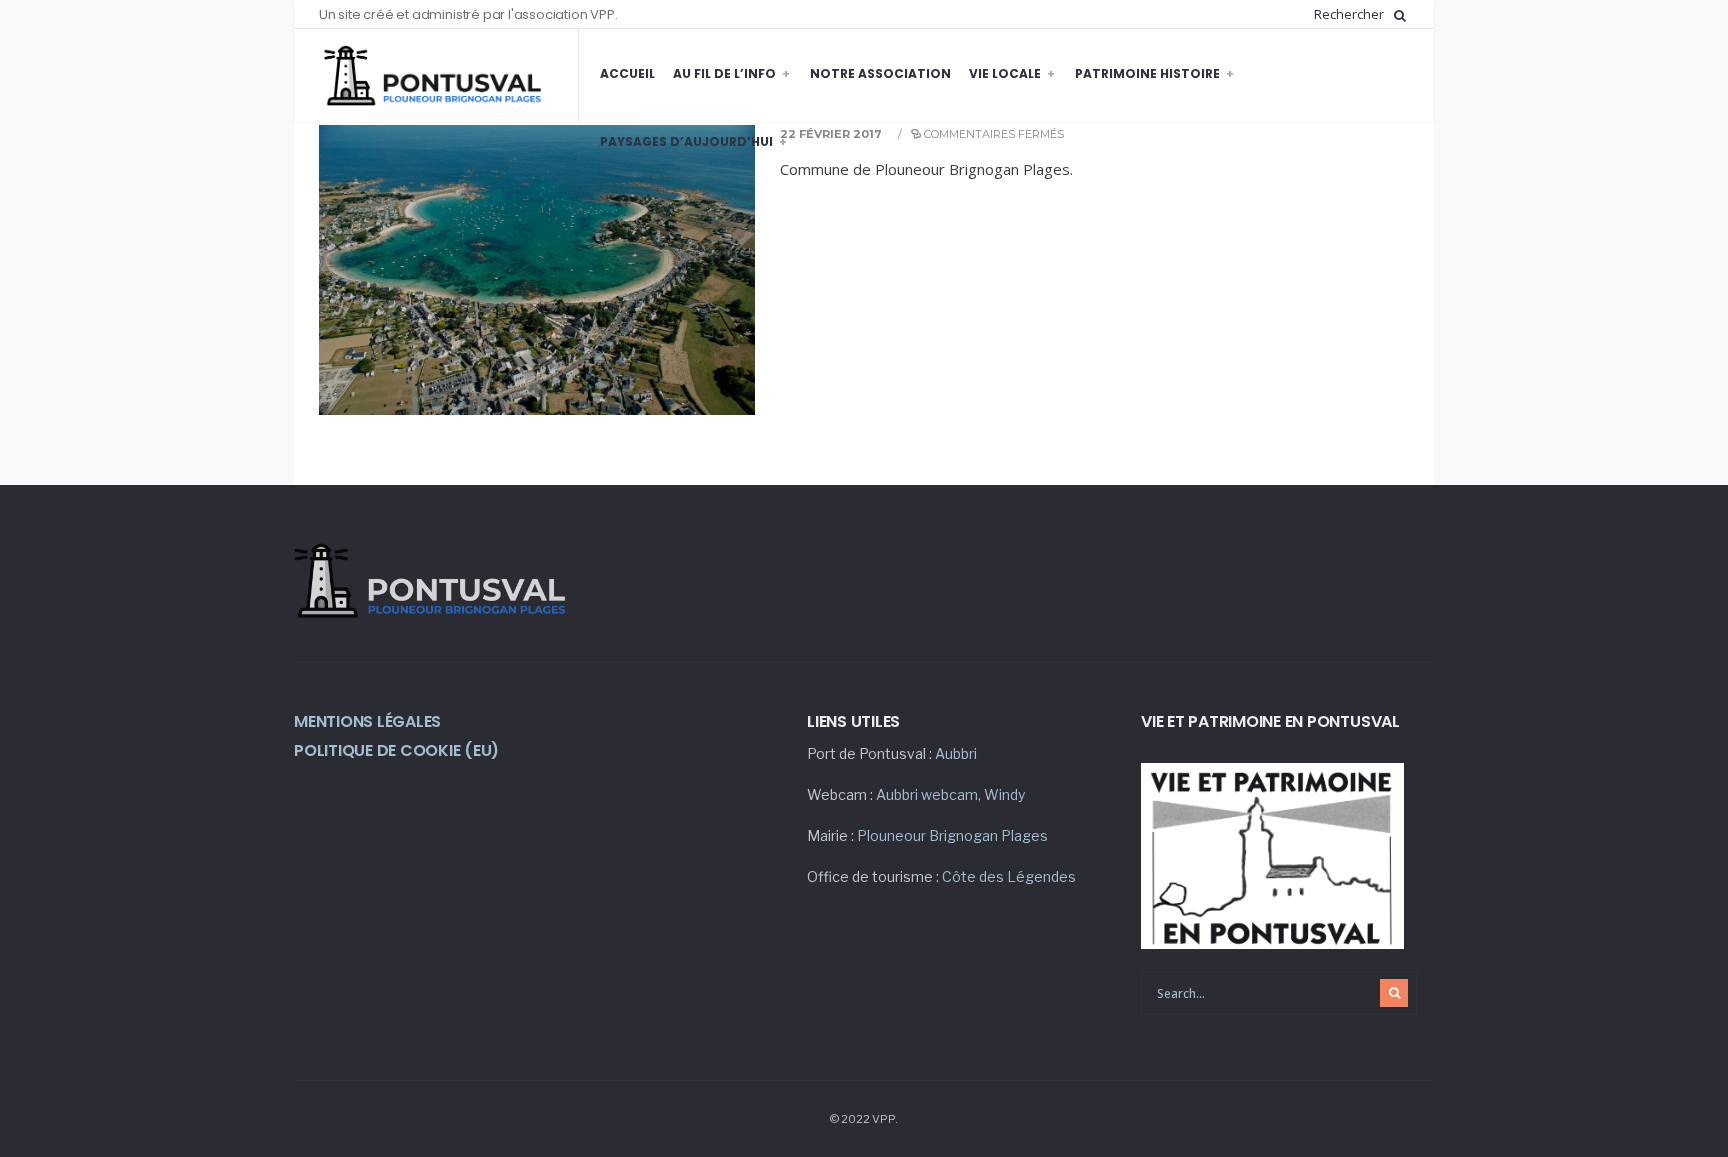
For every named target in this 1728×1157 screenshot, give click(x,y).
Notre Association (880, 73)
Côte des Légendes (1009, 876)
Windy (1004, 794)
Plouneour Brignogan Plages (952, 835)
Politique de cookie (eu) (396, 750)
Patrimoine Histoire (1147, 73)
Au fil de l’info (724, 73)
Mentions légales (367, 721)
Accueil (627, 73)
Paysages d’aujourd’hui (686, 141)
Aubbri (956, 753)
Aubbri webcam (927, 794)
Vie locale (1005, 73)
